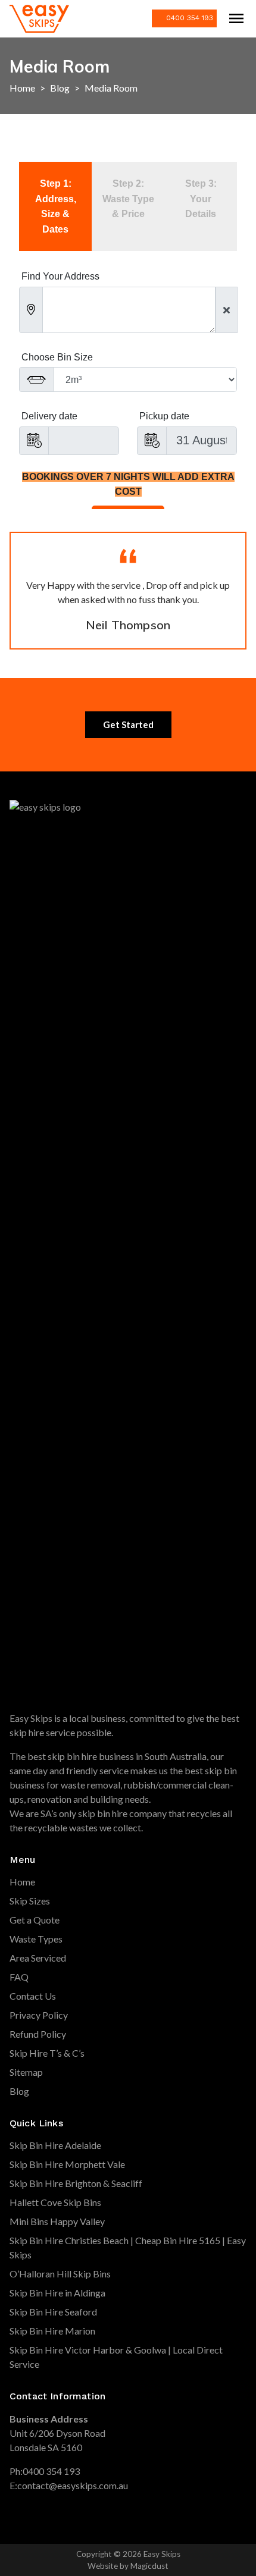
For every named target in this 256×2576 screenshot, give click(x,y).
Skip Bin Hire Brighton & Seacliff (76, 2183)
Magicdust (149, 2566)
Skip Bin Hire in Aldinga (57, 2293)
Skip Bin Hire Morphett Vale (67, 2164)
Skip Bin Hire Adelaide (55, 2145)
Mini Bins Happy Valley (57, 2221)
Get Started (128, 724)
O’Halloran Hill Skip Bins (60, 2274)
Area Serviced (38, 1958)
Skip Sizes (30, 1901)
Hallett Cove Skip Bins (55, 2202)
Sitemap (26, 2072)
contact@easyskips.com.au (73, 2485)
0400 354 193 (190, 18)
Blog (60, 88)
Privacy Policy (39, 2015)
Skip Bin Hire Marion (52, 2331)
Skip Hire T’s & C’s (47, 2053)
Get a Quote (35, 1920)
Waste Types (36, 1939)
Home (22, 88)
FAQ (19, 1977)
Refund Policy (38, 2034)
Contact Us (33, 1996)
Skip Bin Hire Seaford (53, 2312)
